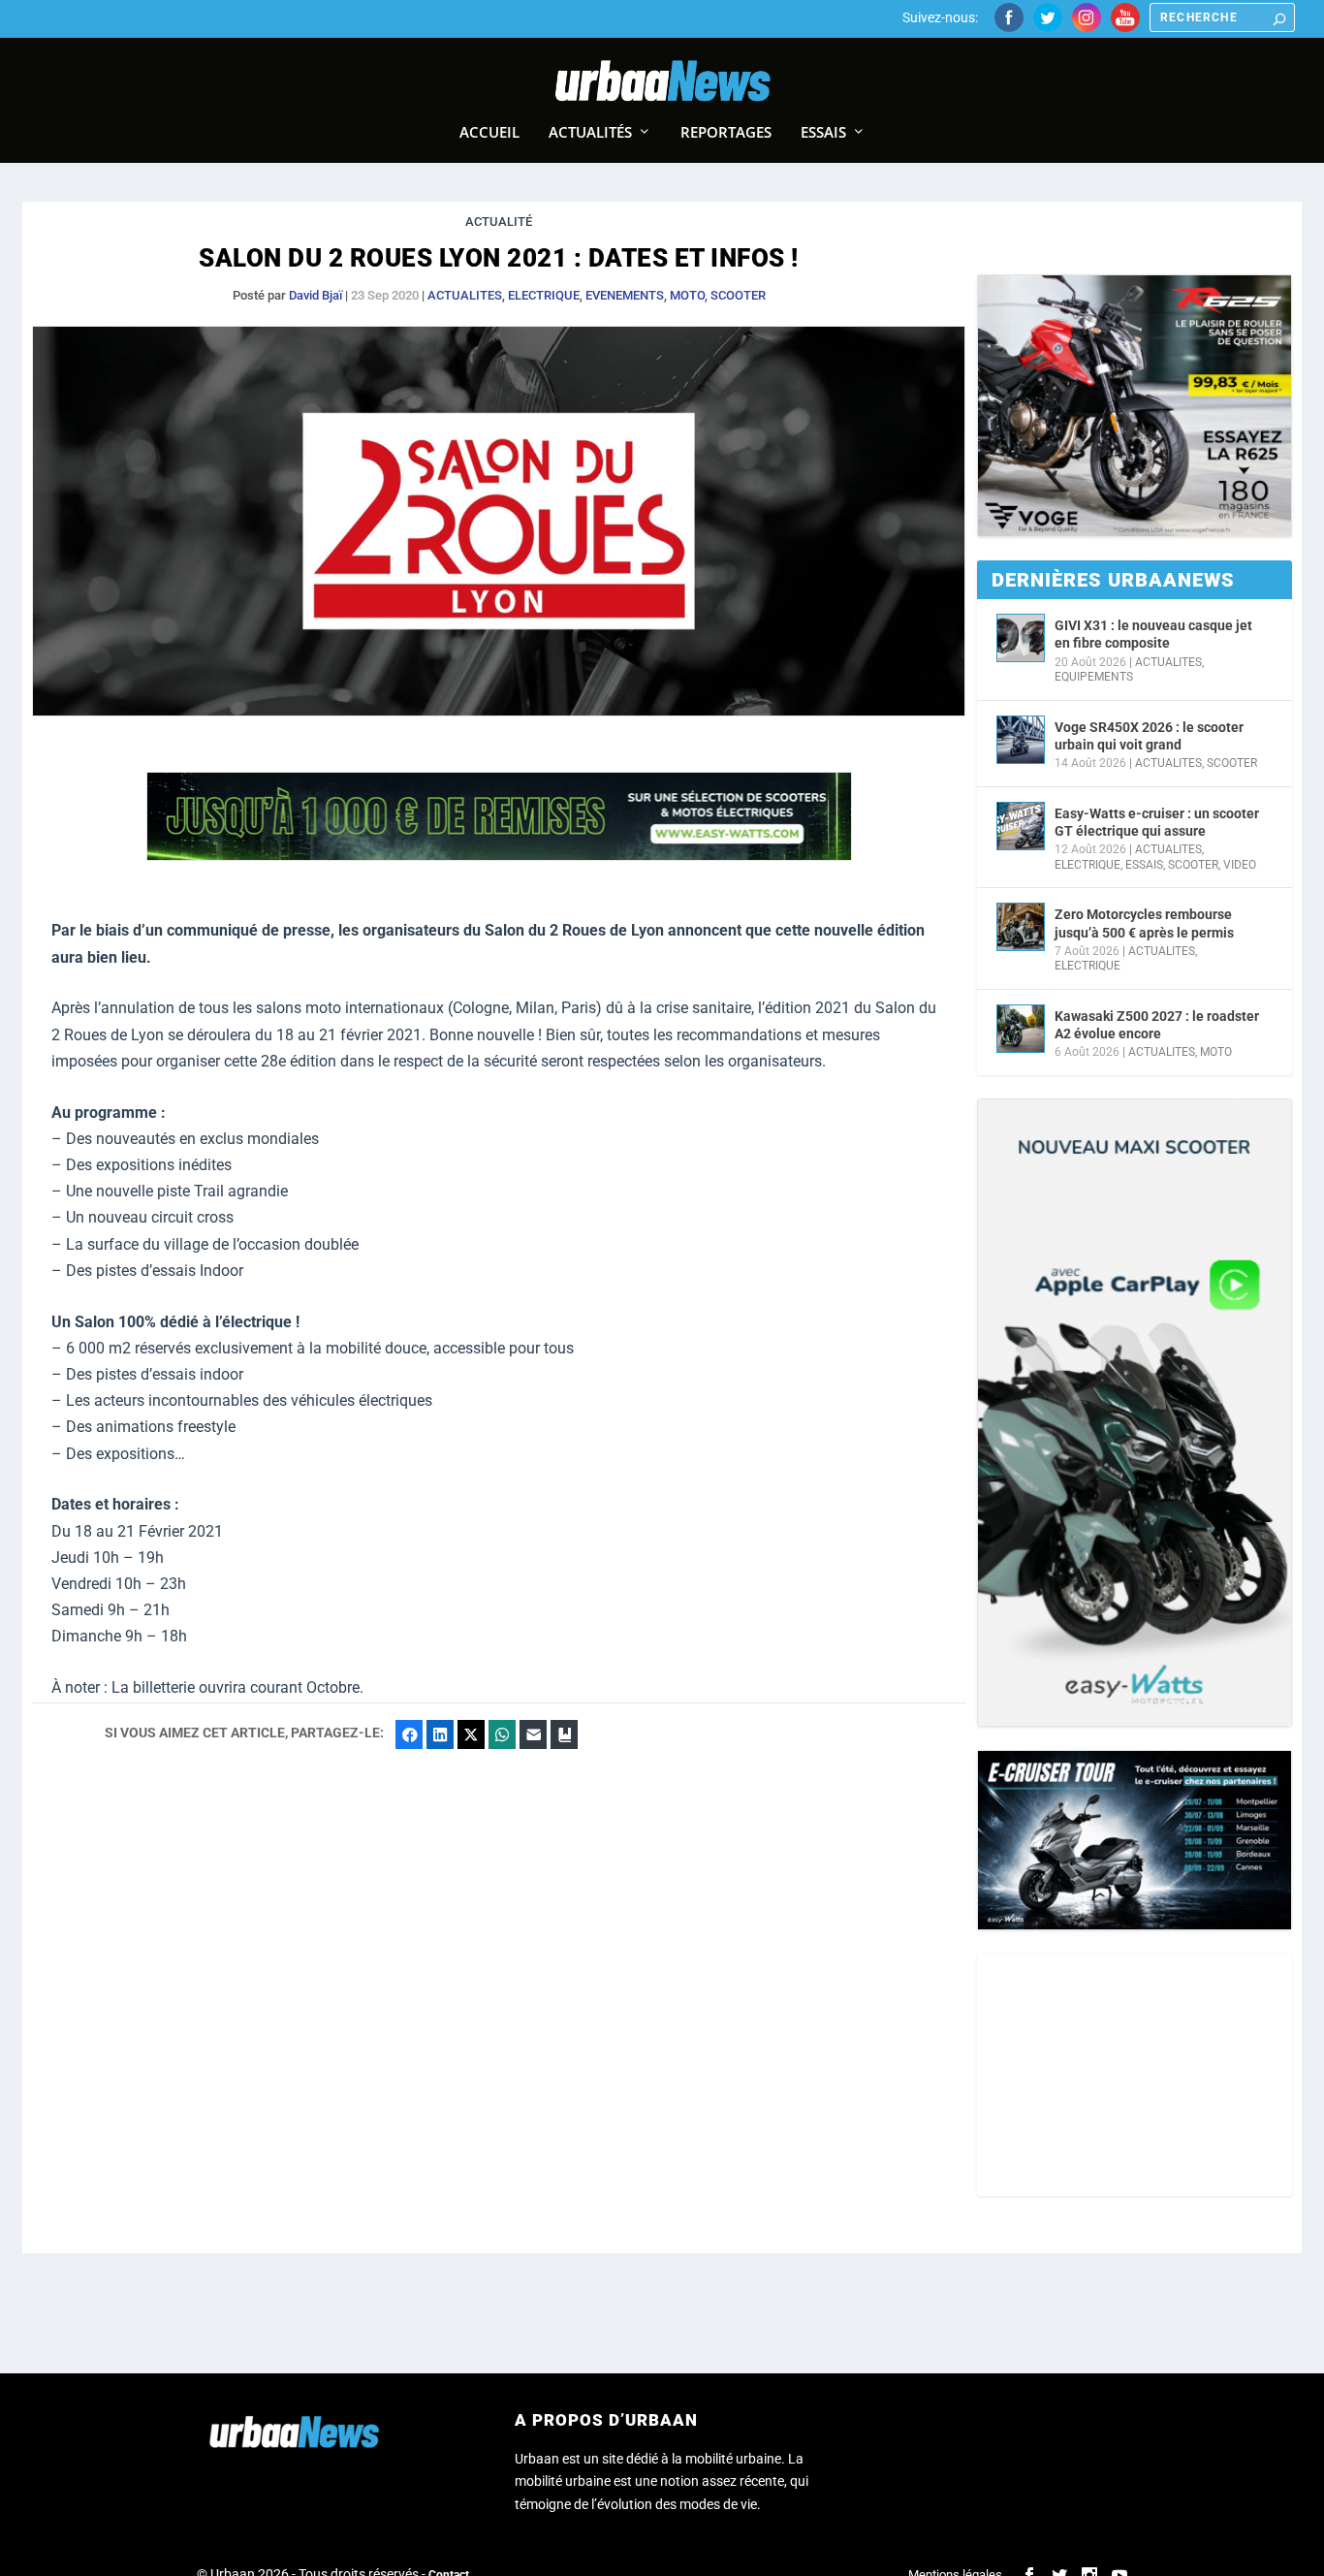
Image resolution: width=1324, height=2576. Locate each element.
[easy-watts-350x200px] (1135, 1841)
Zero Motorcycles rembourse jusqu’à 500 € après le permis (1144, 923)
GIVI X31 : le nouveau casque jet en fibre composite (1153, 634)
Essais (823, 133)
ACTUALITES (465, 295)
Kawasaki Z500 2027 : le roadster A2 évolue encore (1157, 1025)
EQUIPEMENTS (1094, 677)
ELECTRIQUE (544, 295)
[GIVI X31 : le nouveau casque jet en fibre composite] (1021, 638)
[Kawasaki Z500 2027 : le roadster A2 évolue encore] (1021, 1029)
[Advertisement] (1135, 2075)
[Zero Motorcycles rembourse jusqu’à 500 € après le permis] (1021, 927)
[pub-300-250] (1135, 406)
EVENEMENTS (625, 295)
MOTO (687, 295)
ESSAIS (1144, 865)
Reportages (726, 133)
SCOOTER (738, 295)
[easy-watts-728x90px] (499, 856)
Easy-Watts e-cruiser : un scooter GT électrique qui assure (1157, 822)
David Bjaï (315, 295)
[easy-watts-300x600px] (1135, 1413)
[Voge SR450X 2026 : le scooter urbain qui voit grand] (1021, 740)
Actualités (590, 133)
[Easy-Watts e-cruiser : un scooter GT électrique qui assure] (1021, 826)
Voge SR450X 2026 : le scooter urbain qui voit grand (1149, 736)
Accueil (489, 133)
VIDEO (1240, 865)
